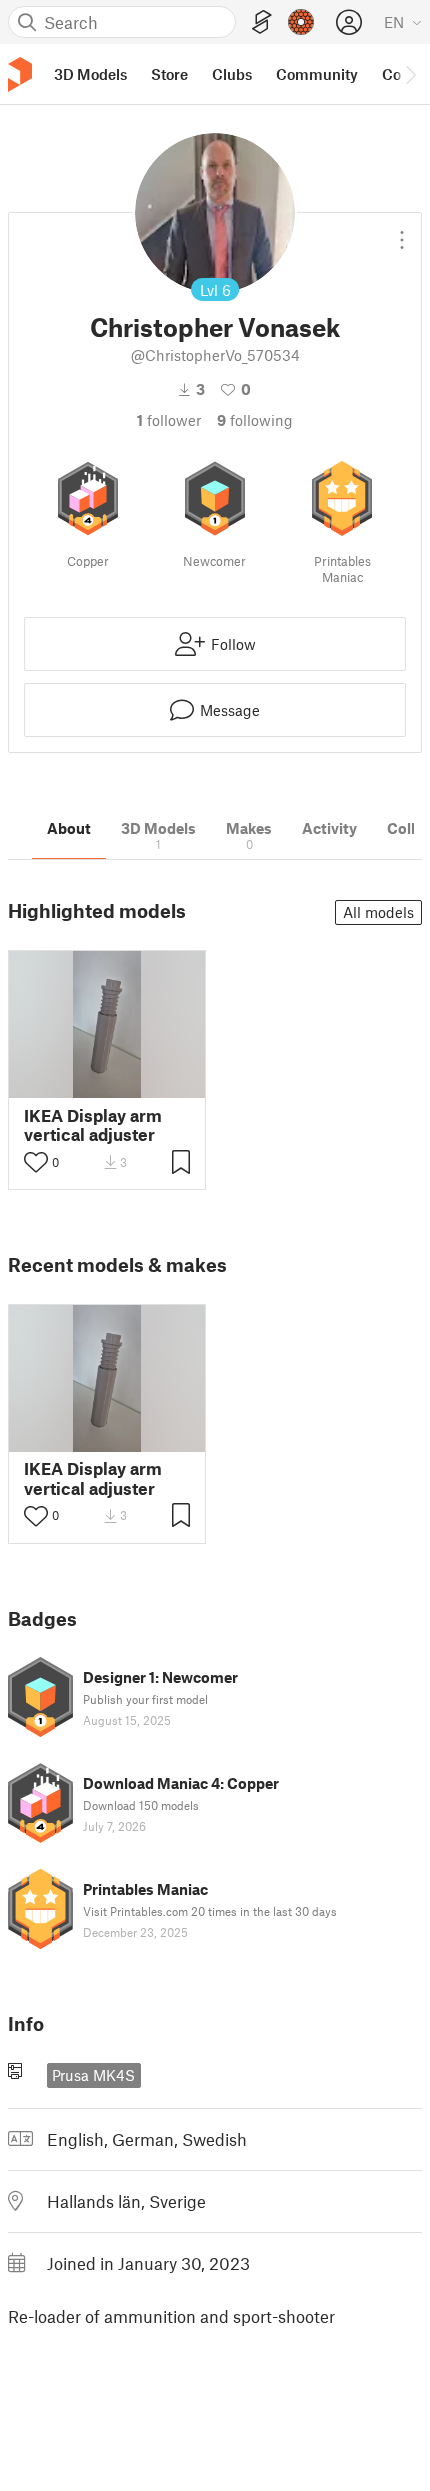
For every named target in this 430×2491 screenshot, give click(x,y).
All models (378, 912)
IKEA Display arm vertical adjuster (93, 1125)
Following (255, 420)
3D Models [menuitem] (90, 74)
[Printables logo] (20, 74)
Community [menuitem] (317, 74)
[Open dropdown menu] (402, 232)
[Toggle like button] (36, 1162)
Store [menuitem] (169, 74)
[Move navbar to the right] (410, 74)
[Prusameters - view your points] (301, 22)
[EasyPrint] (262, 22)
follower (169, 420)
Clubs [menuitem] (232, 74)
